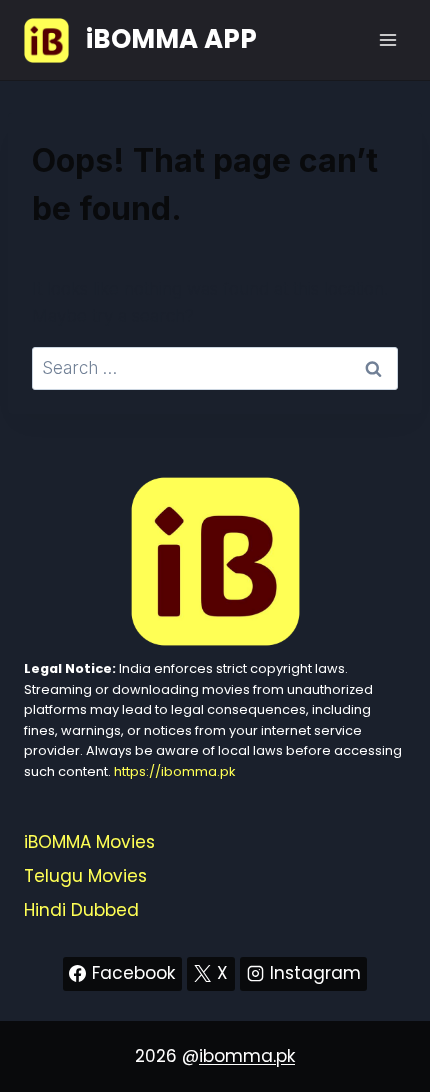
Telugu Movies (85, 876)
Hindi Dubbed (81, 910)
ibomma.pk (247, 1056)
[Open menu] (387, 39)
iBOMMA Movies (89, 842)
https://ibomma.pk (174, 771)
